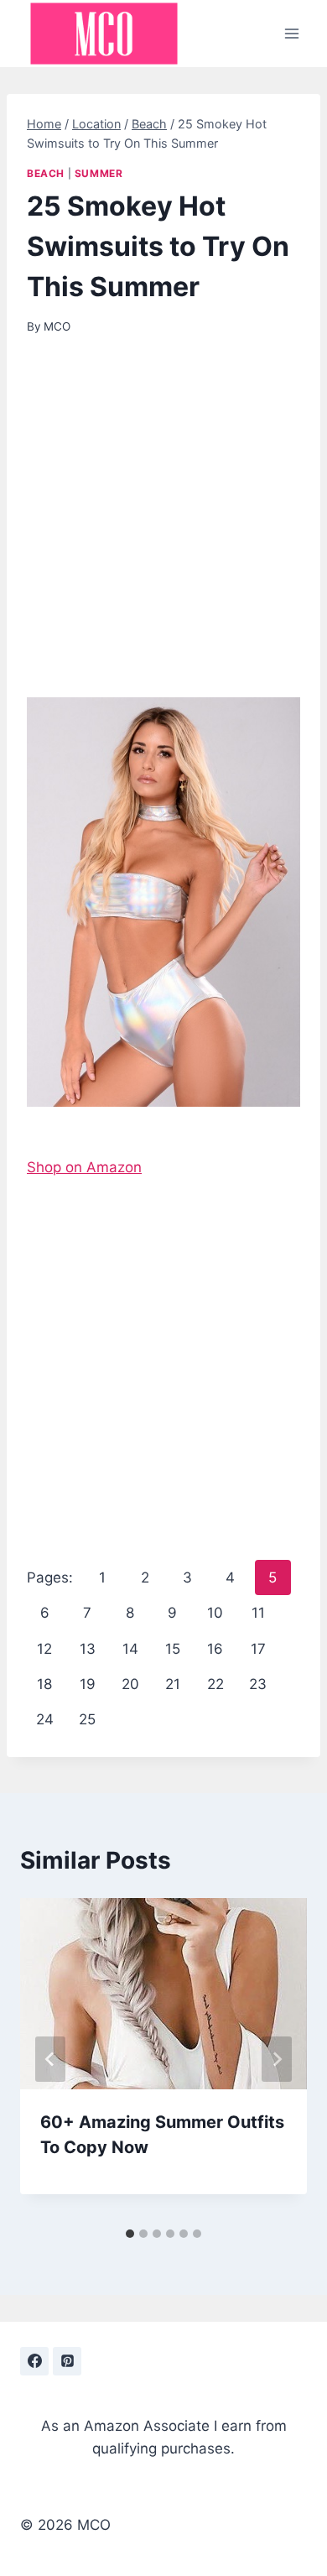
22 (215, 1684)
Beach (46, 173)
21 (173, 1684)
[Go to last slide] (50, 2059)
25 (87, 1719)
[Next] (277, 2059)
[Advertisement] (163, 527)
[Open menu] (291, 33)
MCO (57, 326)
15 (173, 1649)
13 (88, 1649)
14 (130, 1649)
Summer (99, 173)
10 (215, 1613)
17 (258, 1649)
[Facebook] (34, 2361)
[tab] (130, 2234)
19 (88, 1684)
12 (44, 1649)
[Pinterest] (67, 2361)
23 (258, 1684)
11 (258, 1613)
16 (215, 1649)
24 (45, 1719)
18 (44, 1684)
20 (130, 1684)
